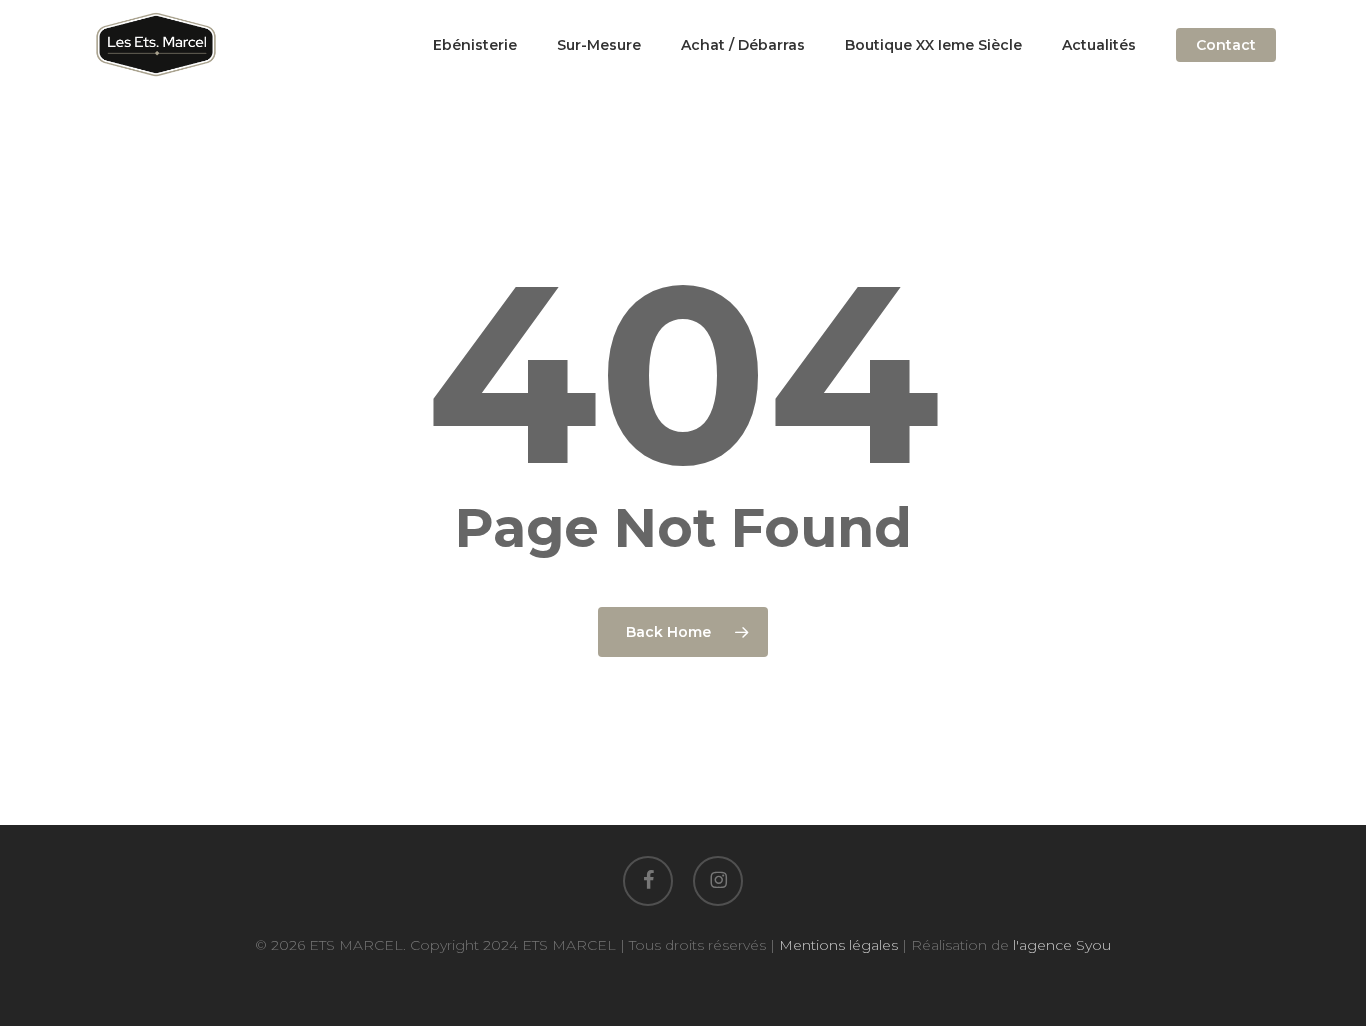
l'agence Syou (1062, 945)
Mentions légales (838, 945)
